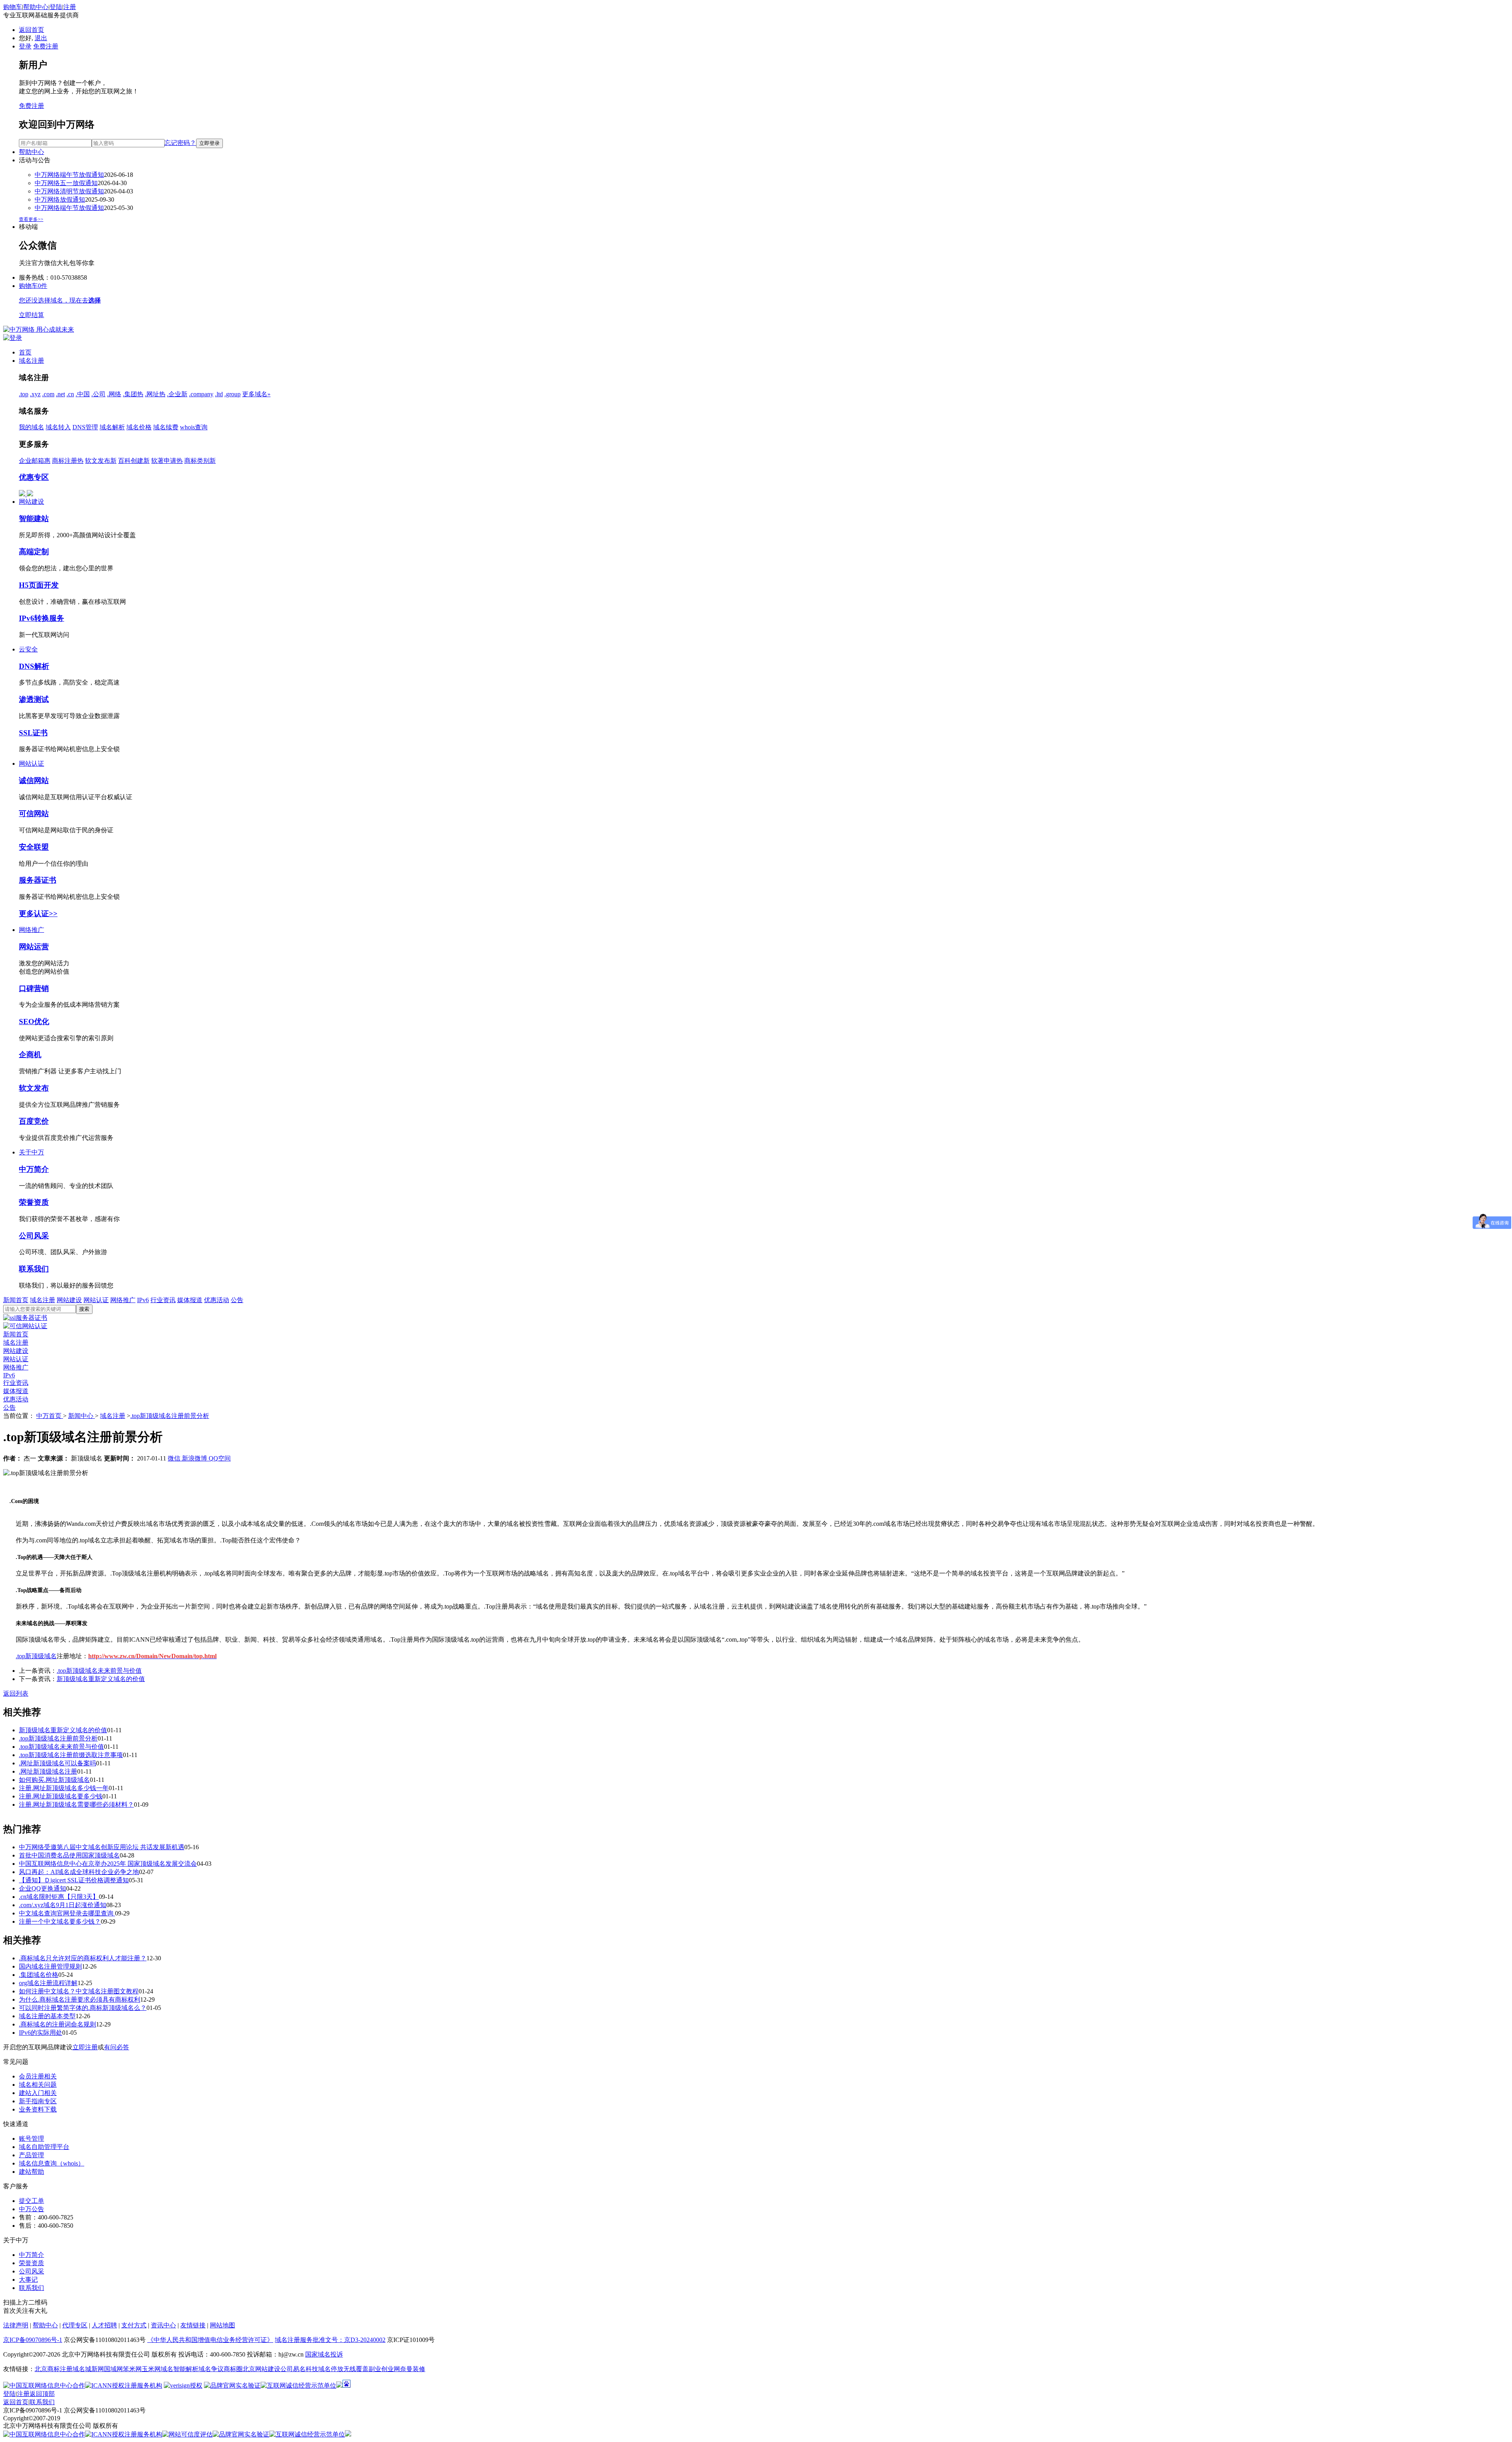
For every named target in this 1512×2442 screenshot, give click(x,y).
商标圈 (233, 2369)
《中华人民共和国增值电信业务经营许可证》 (210, 2340)
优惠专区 (34, 477)
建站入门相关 (38, 2093)
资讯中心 (163, 2325)
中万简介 (34, 1169)
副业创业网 (384, 2369)
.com (48, 394)
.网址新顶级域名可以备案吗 (57, 1763)
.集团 (133, 394)
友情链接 (193, 2325)
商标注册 (68, 461)
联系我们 (34, 1269)
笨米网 (132, 2369)
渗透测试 (34, 699)
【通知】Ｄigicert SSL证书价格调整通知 (74, 1880)
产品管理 (31, 2155)
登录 (25, 46)
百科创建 (134, 461)
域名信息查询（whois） (52, 2163)
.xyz (35, 394)
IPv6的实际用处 (41, 2033)
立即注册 (85, 2047)
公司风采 (34, 1236)
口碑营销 (34, 988)
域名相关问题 (38, 2085)
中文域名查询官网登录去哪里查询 (67, 1913)
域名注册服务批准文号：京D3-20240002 (330, 2340)
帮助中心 (36, 7)
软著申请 (167, 461)
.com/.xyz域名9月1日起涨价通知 (63, 1905)
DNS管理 (85, 427)
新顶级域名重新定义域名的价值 (101, 1679)
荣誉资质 (34, 1202)
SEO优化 (34, 1022)
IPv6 (143, 1300)
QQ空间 (220, 1458)
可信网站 (34, 814)
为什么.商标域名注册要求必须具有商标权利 (80, 1999)
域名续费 (166, 427)
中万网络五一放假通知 (66, 183)
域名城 (82, 2369)
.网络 (114, 394)
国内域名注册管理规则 (50, 1966)
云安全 (28, 649)
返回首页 (31, 30)
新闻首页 (16, 1300)
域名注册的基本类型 (47, 2016)
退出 (41, 38)
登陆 (56, 7)
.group (233, 394)
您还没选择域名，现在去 (60, 300)
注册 (70, 7)
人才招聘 (104, 2325)
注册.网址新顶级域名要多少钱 (61, 1796)
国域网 (113, 2369)
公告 (237, 1300)
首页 (25, 352)
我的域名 (31, 427)
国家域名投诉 (324, 2354)
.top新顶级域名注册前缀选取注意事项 (71, 1755)
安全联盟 (34, 847)
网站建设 (31, 502)
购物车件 (33, 286)
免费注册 (46, 46)
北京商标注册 (54, 2369)
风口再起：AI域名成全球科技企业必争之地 (79, 1872)
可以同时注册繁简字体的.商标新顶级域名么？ (83, 2008)
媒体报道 (190, 1300)
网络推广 (31, 930)
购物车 (13, 7)
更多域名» (256, 394)
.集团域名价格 (39, 1975)
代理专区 (75, 2325)
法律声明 (16, 2325)
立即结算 (31, 315)
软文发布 (101, 461)
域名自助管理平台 (44, 2147)
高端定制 (34, 552)
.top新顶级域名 (36, 1656)
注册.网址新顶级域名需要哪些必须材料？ (76, 1805)
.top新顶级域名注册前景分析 (170, 1416)
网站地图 (222, 2325)
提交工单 (31, 2201)
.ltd (219, 394)
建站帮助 (31, 2172)
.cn (70, 394)
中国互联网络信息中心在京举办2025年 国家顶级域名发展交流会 (108, 1864)
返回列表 (16, 1693)
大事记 (28, 2280)
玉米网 (151, 2369)
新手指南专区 (38, 2101)
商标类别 (200, 461)
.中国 (83, 394)
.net (60, 394)
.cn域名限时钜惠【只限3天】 (59, 1897)
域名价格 (139, 427)
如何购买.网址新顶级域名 (54, 1780)
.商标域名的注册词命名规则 (57, 2024)
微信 (175, 1458)
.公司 (98, 394)
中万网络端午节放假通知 (69, 175)
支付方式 (134, 2325)
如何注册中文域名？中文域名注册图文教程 (79, 1991)
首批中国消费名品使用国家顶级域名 (69, 1855)
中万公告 (31, 2209)
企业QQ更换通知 (43, 1888)
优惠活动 (217, 1300)
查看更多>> (31, 219)
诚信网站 (34, 780)
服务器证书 (38, 880)
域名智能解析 (180, 2369)
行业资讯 (163, 1300)
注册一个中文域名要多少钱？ (60, 1921)
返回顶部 (42, 2394)
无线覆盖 (356, 2369)
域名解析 (112, 427)
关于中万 (31, 1152)
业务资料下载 (38, 2109)
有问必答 (117, 2047)
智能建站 (34, 519)
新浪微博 (195, 1458)
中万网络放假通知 (60, 199)
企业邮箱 (35, 461)
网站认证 (31, 764)
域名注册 (31, 361)
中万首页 (50, 1416)
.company (201, 394)
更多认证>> (38, 914)
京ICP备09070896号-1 (33, 2340)
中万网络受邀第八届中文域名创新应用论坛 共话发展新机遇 (102, 1847)
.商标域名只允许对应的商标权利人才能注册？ (83, 1958)
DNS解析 (34, 666)
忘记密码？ (180, 143)
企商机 (30, 1055)
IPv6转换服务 (42, 618)
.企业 (177, 394)
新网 (98, 2369)
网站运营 (34, 947)
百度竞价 (34, 1121)
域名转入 (58, 427)
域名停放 (331, 2369)
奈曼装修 (413, 2369)
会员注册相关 (38, 2076)
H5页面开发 (39, 585)
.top (24, 394)
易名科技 (306, 2369)
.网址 (155, 394)
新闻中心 (82, 1416)
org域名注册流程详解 (48, 1983)
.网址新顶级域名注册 (48, 1771)
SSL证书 (33, 733)
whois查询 (194, 427)
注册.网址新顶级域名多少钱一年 (64, 1788)
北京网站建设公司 (268, 2369)
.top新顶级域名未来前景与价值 (99, 1671)
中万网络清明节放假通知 (69, 191)
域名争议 (211, 2369)
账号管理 (31, 2139)
